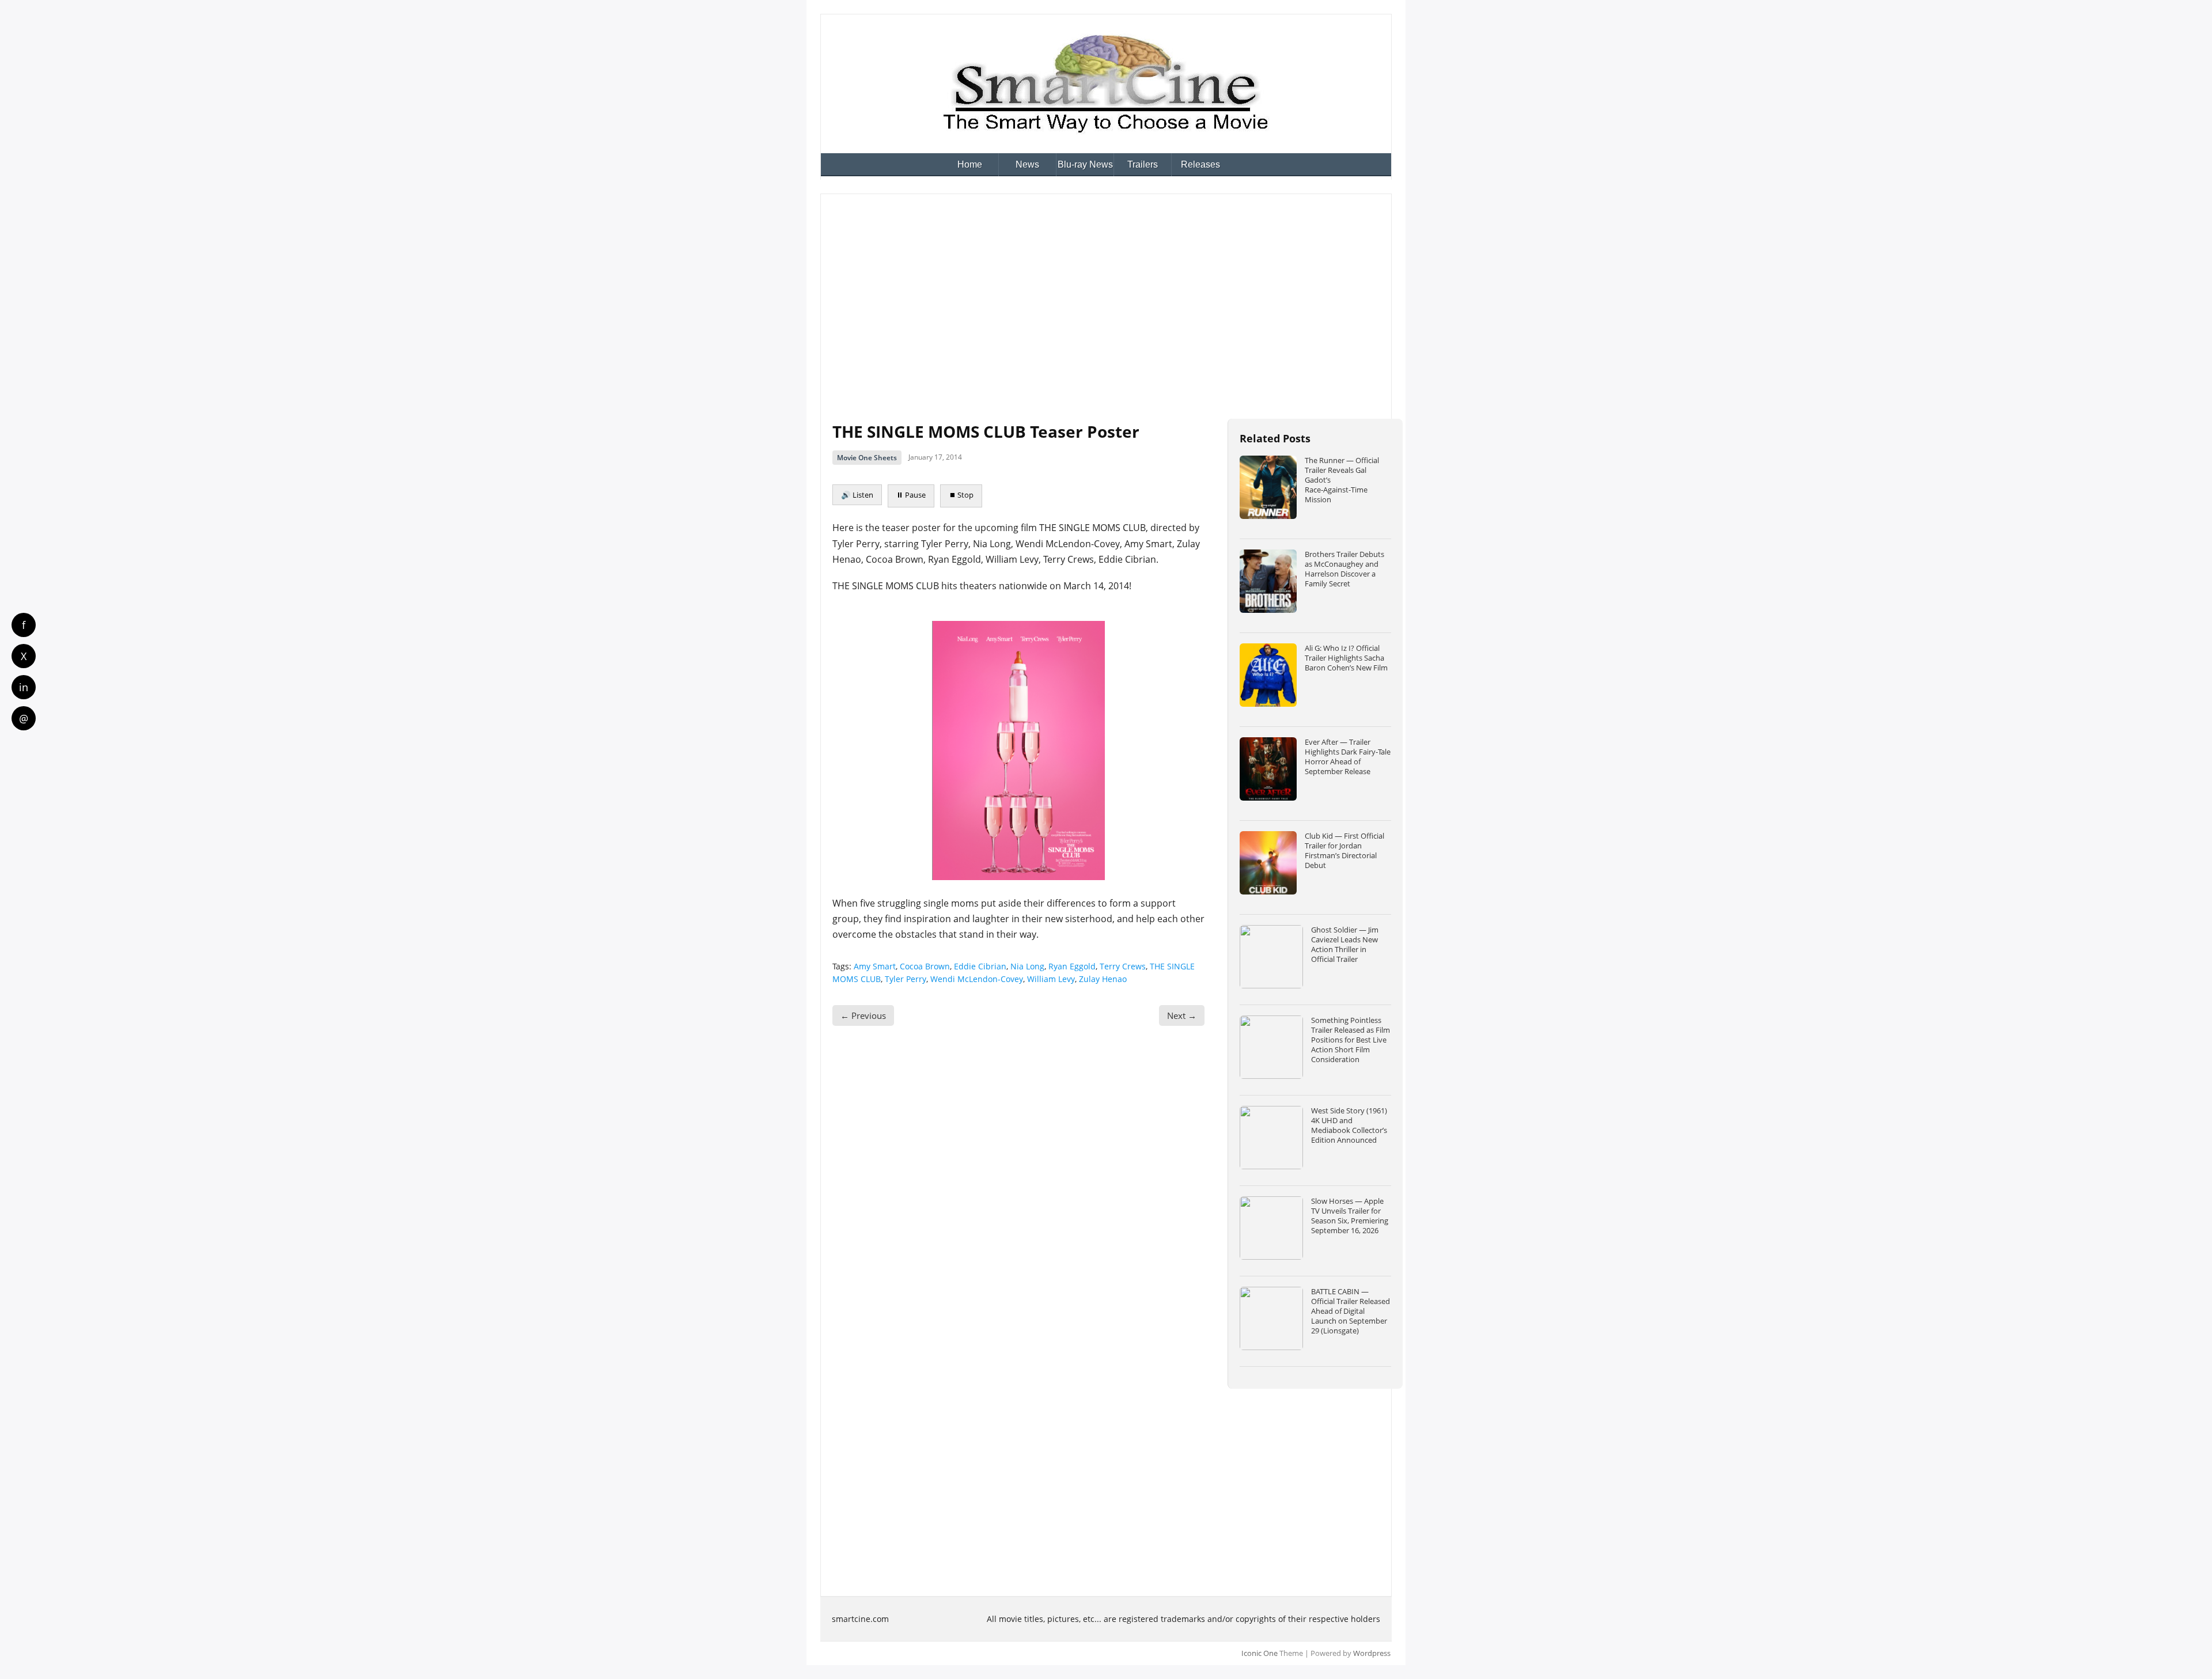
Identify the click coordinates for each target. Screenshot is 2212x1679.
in (24, 687)
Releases (1200, 164)
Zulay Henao (1103, 979)
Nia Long (1027, 966)
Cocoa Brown (925, 966)
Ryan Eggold (1072, 966)
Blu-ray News (1085, 164)
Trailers (1143, 164)
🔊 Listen (857, 495)
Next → (1182, 1015)
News (1027, 164)
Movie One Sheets (867, 458)
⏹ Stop (961, 495)
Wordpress (1372, 1653)
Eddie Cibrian (980, 966)
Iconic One (1260, 1653)
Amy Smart (875, 966)
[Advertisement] (1106, 292)
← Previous (863, 1015)
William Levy (1051, 979)
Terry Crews (1123, 966)
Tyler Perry (906, 979)
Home (970, 164)
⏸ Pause (911, 495)
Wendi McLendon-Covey (977, 979)
